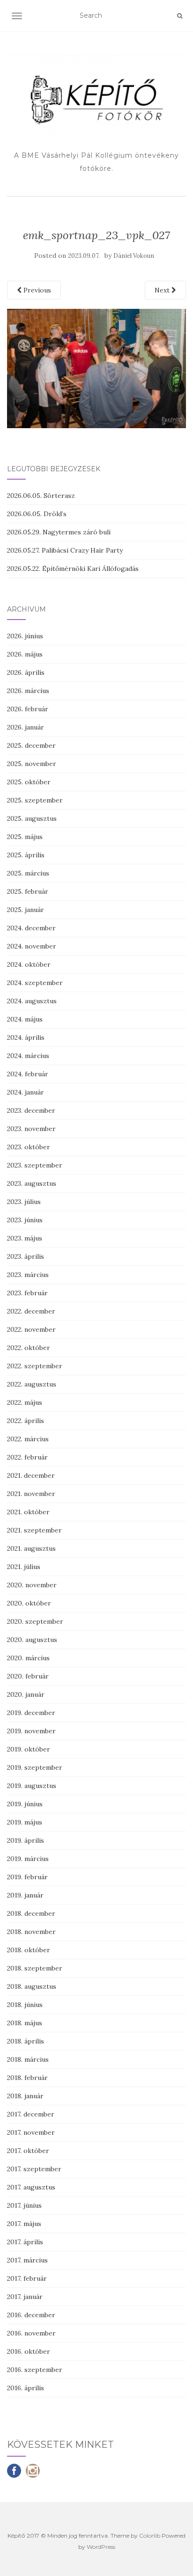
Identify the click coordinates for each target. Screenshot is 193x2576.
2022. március (28, 1439)
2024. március (28, 1056)
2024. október (29, 964)
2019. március (28, 1859)
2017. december (31, 2114)
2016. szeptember (35, 2370)
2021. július (24, 1567)
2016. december (31, 2315)
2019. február (27, 1877)
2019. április (26, 1840)
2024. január (26, 1092)
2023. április (26, 1256)
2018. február (27, 2078)
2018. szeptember (35, 1968)
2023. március (28, 1275)
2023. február (27, 1293)
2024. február (28, 1074)
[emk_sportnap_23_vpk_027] (96, 368)
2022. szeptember (35, 1366)
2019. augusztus (32, 1786)
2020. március (28, 1658)
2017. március (27, 2260)
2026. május (25, 654)
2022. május (25, 1402)
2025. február (28, 891)
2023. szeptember (35, 1165)
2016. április (26, 2388)
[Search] (180, 16)
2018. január (25, 2096)
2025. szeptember (35, 800)
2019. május (25, 1822)
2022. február (27, 1457)
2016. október (29, 2351)
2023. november (31, 1129)
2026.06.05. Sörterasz (41, 496)
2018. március (28, 2059)
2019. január (25, 1895)
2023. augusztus (32, 1183)
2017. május (24, 2224)
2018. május (25, 2023)
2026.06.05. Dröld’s (37, 514)
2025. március (28, 873)
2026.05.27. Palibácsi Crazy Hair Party (65, 550)
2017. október (28, 2151)
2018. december (31, 1913)
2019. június (25, 1804)
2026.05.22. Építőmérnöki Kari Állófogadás (73, 569)
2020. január (26, 1694)
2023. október (29, 1147)
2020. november (32, 1585)
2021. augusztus (31, 1548)
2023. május (25, 1238)
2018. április (26, 2041)
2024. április (26, 1037)
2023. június (25, 1220)
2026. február (28, 709)
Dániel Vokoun (134, 256)
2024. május (25, 1019)
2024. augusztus (32, 1001)
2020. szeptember (35, 1621)
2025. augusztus (32, 818)
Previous (36, 290)
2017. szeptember (34, 2169)
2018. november (31, 1932)
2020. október (29, 1603)
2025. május (25, 837)
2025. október (29, 782)
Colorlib (150, 2536)
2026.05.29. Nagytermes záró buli (59, 532)
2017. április (25, 2242)
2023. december (31, 1110)
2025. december (31, 745)
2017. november (31, 2132)
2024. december (31, 928)
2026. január (26, 727)
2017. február (27, 2278)
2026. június (25, 636)
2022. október (29, 1348)
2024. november (32, 946)
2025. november (32, 764)
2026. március (28, 691)
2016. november (31, 2333)
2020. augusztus (32, 1640)
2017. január (25, 2297)
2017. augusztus (31, 2187)
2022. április (26, 1421)
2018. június (25, 2005)
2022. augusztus (32, 1384)
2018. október (29, 1950)
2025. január (26, 910)
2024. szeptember (35, 983)
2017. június (24, 2205)
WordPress (101, 2547)
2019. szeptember (35, 1767)
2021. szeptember (34, 1530)
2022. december (31, 1311)
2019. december (31, 1713)
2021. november (31, 1494)
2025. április (26, 855)
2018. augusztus (32, 1986)
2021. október (28, 1512)
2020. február (28, 1676)
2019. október (29, 1749)
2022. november (31, 1329)
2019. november (31, 1731)
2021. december (31, 1475)
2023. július (24, 1202)
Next (163, 290)
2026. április (26, 672)
